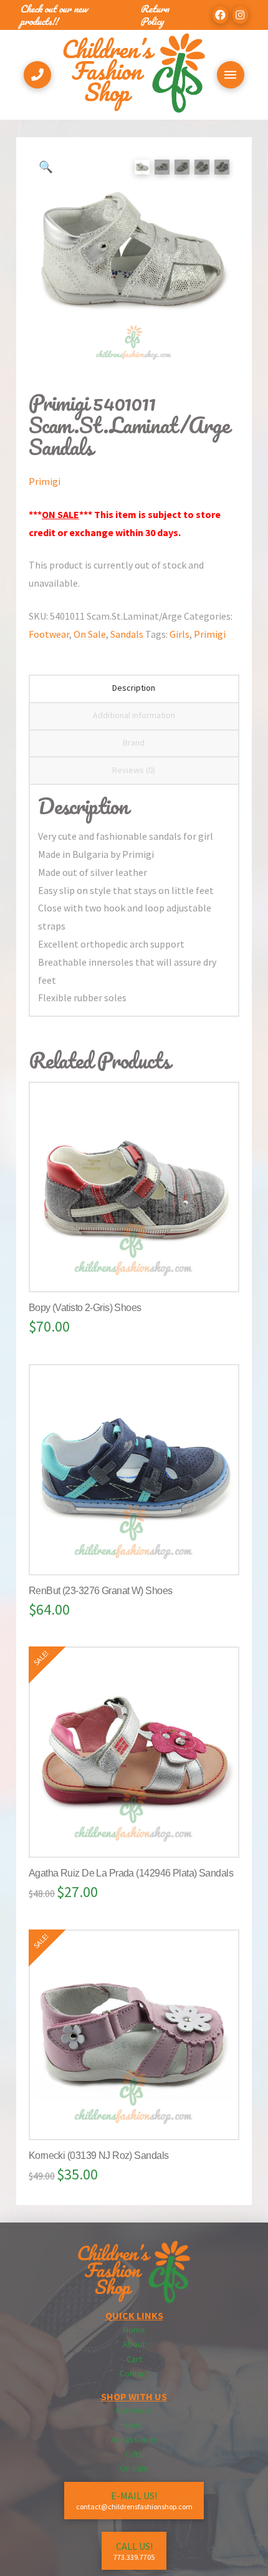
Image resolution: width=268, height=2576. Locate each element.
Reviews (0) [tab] (134, 770)
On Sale (90, 634)
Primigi (45, 481)
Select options (139, 1270)
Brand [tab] (134, 743)
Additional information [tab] (134, 715)
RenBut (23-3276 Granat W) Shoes (101, 1591)
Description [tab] (134, 688)
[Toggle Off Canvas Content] (231, 75)
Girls (179, 634)
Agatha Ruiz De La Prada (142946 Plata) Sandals (131, 1873)
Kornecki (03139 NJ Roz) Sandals (99, 2155)
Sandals (127, 634)
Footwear (49, 634)
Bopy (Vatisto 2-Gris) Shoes (85, 1308)
